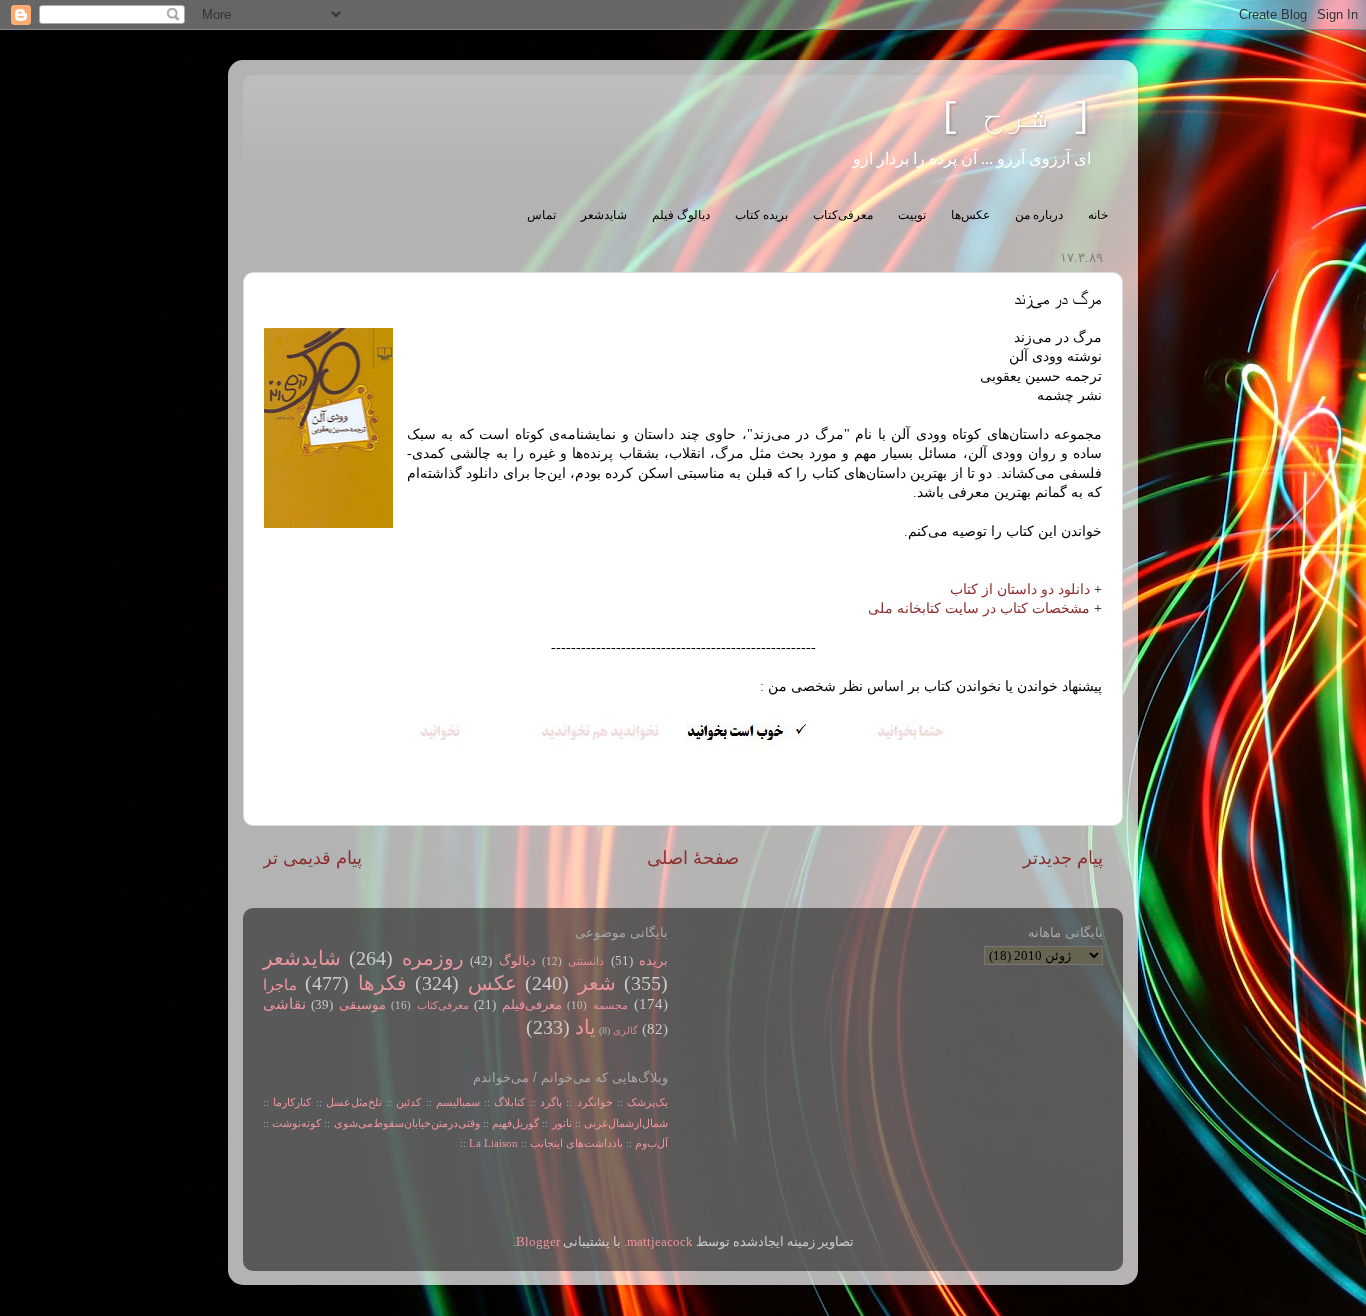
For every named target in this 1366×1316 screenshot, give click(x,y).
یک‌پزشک (647, 1102)
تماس (541, 215)
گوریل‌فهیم (515, 1123)
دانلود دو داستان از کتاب (1020, 589)
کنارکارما (292, 1102)
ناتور (562, 1123)
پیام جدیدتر (1063, 858)
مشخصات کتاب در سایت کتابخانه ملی (979, 608)
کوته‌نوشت (296, 1123)
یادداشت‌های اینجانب (576, 1143)
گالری (625, 1030)
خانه (1098, 215)
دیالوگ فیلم (681, 215)
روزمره (433, 958)
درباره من (1039, 215)
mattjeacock (660, 1242)
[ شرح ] (1016, 117)
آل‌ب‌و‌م (651, 1143)
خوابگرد (592, 1102)
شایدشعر (604, 215)
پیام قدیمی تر (312, 858)
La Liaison (493, 1143)
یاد (585, 1027)
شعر (597, 983)
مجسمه (610, 1005)
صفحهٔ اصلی (693, 858)
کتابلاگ (509, 1102)
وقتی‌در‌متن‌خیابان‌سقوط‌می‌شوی (407, 1123)
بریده (653, 961)
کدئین (408, 1102)
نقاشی (284, 1004)
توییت (912, 215)
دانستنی (586, 961)
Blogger (538, 1242)
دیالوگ (517, 961)
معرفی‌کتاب (843, 215)
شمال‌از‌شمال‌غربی (626, 1123)
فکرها (382, 983)
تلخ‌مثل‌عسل (354, 1102)
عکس (492, 983)
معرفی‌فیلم (532, 1005)
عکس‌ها (970, 215)
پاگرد (549, 1102)
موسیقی (362, 1005)
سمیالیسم (458, 1102)
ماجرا (280, 985)
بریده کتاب (761, 215)
